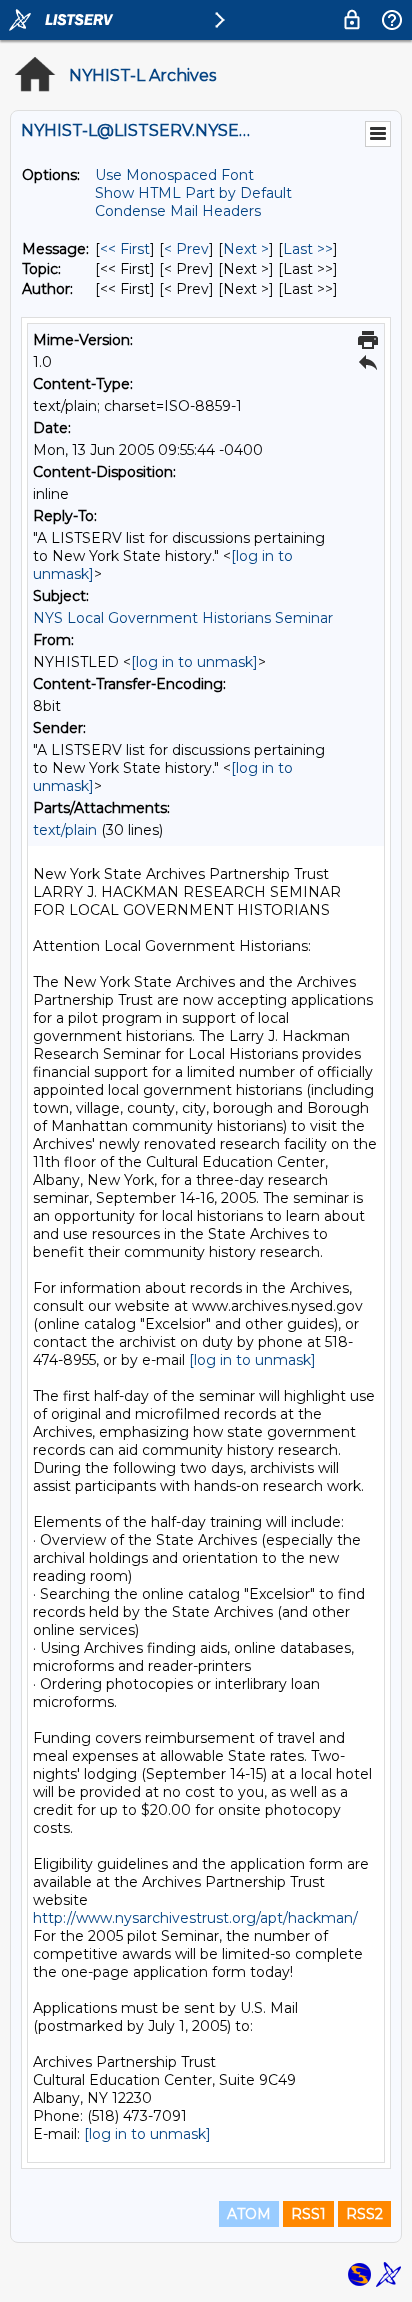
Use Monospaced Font (174, 175)
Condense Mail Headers (178, 211)
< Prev (186, 249)
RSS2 (364, 2214)
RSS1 (308, 2214)
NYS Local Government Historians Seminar (183, 618)
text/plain (65, 830)
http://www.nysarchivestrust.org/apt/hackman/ (195, 1918)
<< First (125, 249)
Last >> (308, 249)
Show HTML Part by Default (193, 193)
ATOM (249, 2214)
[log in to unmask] (194, 662)
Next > (246, 249)
